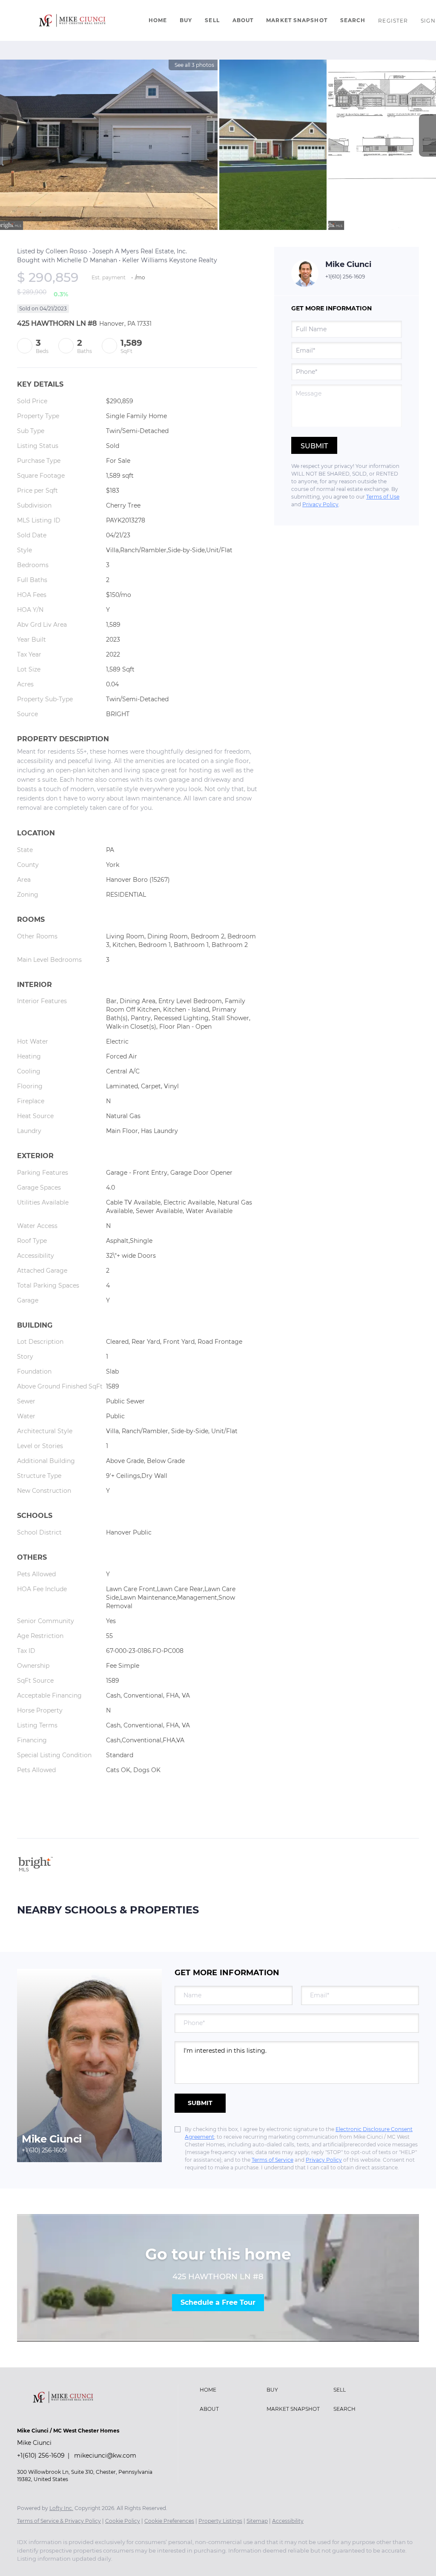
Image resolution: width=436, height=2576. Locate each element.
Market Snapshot (297, 20)
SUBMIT (200, 2103)
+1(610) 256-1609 (345, 277)
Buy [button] (186, 20)
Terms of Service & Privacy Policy (59, 2521)
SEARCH (353, 20)
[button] (72, 20)
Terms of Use (383, 497)
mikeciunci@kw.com (105, 2456)
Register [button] (393, 21)
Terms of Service (272, 2160)
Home (158, 20)
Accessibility (288, 2521)
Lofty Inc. (61, 2508)
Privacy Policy (320, 504)
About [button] (243, 20)
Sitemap (257, 2521)
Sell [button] (212, 20)
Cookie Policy (123, 2521)
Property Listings (220, 2521)
